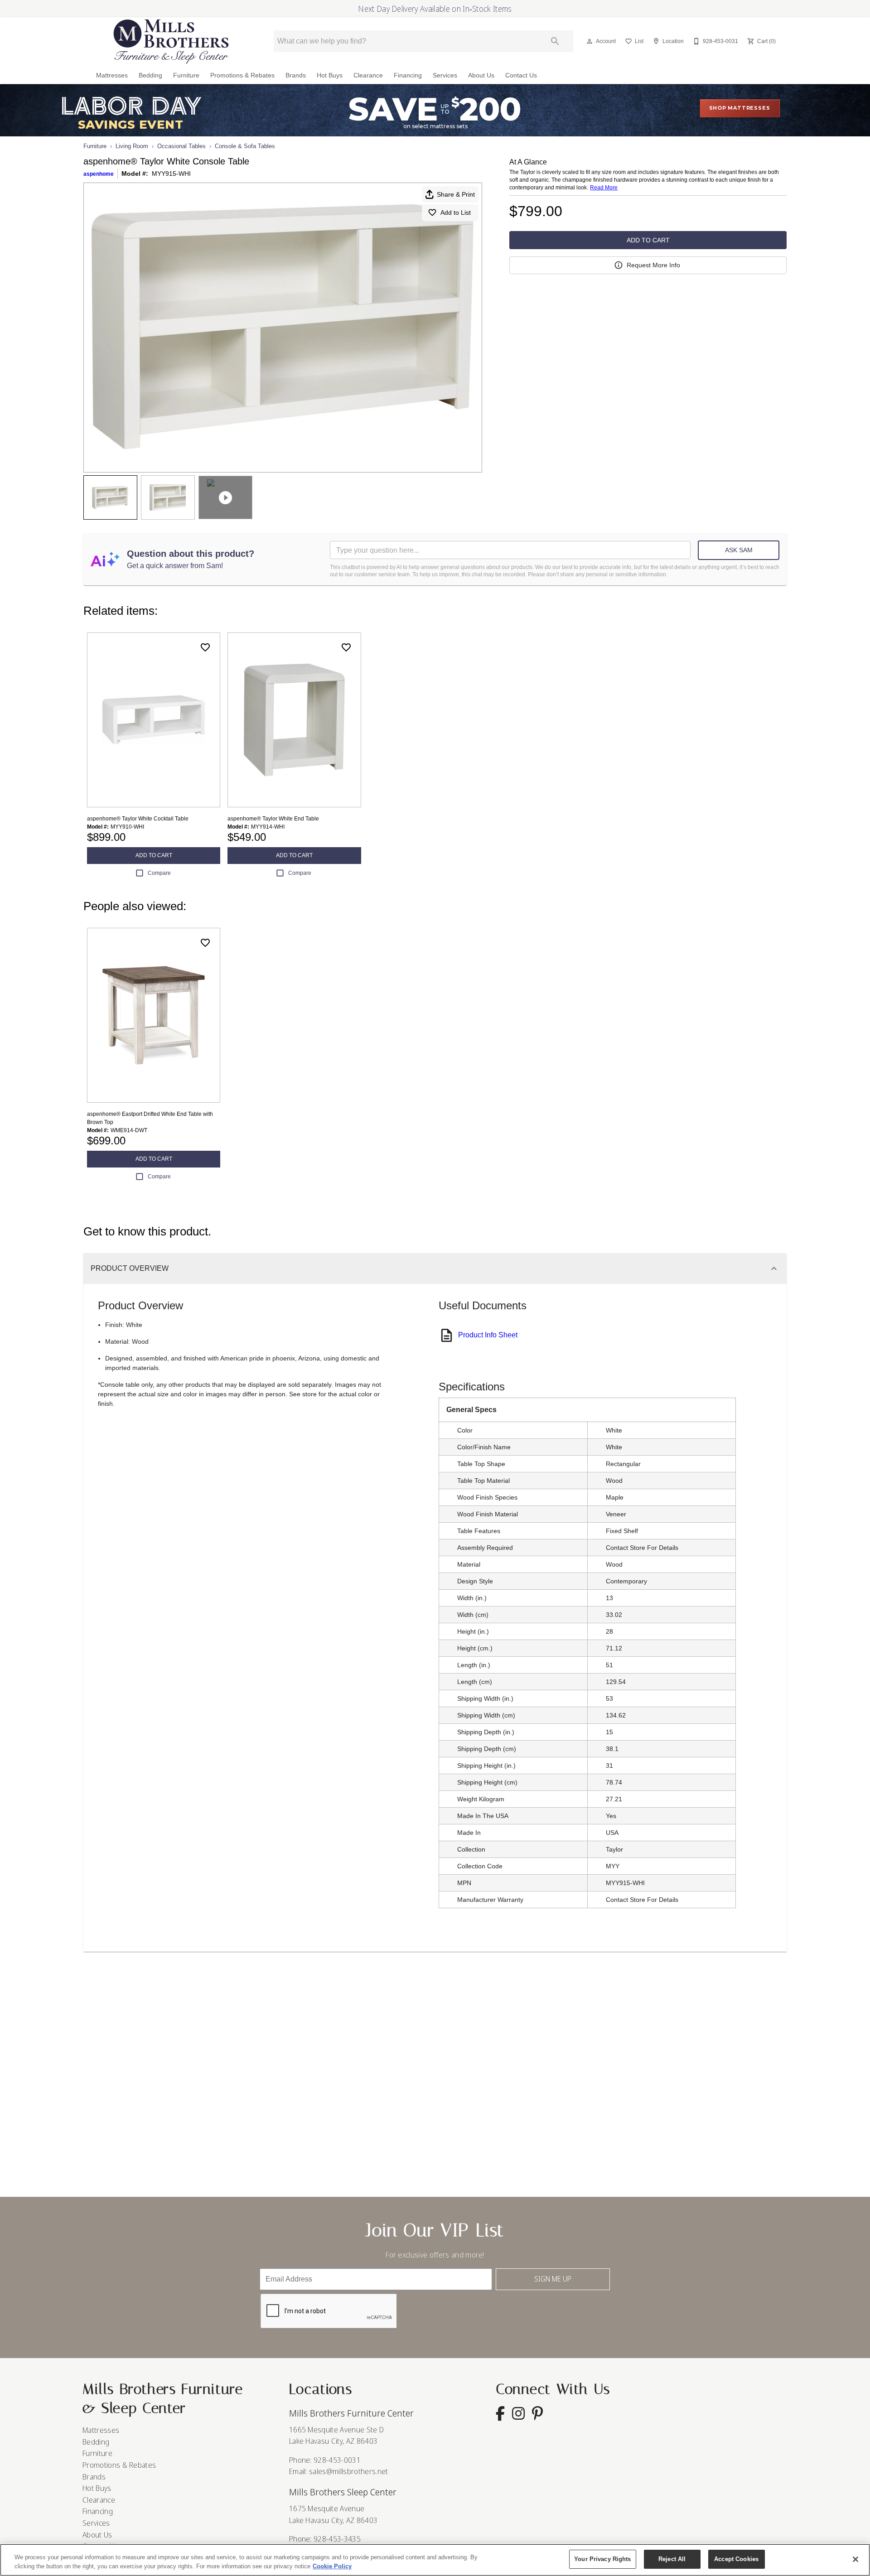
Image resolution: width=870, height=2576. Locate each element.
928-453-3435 (337, 2539)
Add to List (456, 212)
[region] (435, 2560)
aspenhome (99, 174)
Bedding (150, 75)
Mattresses (112, 75)
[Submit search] (555, 41)
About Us (481, 75)
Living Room (132, 146)
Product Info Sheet (488, 1335)
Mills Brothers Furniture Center (351, 2413)
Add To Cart (648, 240)
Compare (159, 873)
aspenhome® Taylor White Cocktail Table (138, 819)
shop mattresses (740, 108)
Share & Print (456, 194)
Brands (296, 75)
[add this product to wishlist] (205, 647)
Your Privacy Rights (602, 2559)
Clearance (368, 75)
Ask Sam (739, 550)
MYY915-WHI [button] (171, 174)
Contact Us (521, 75)
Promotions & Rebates (242, 75)
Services (445, 75)
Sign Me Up (553, 2279)
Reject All (672, 2559)
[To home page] (171, 41)
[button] (590, 41)
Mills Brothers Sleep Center (343, 2492)
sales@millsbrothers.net (348, 2471)
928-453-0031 (337, 2460)
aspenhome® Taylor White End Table (273, 819)
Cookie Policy (332, 2566)
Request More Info (653, 265)
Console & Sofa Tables (245, 146)
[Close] (855, 2559)
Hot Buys (330, 75)
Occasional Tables (181, 146)
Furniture (186, 75)
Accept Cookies (736, 2559)
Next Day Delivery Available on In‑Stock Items (435, 9)
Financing (408, 75)
